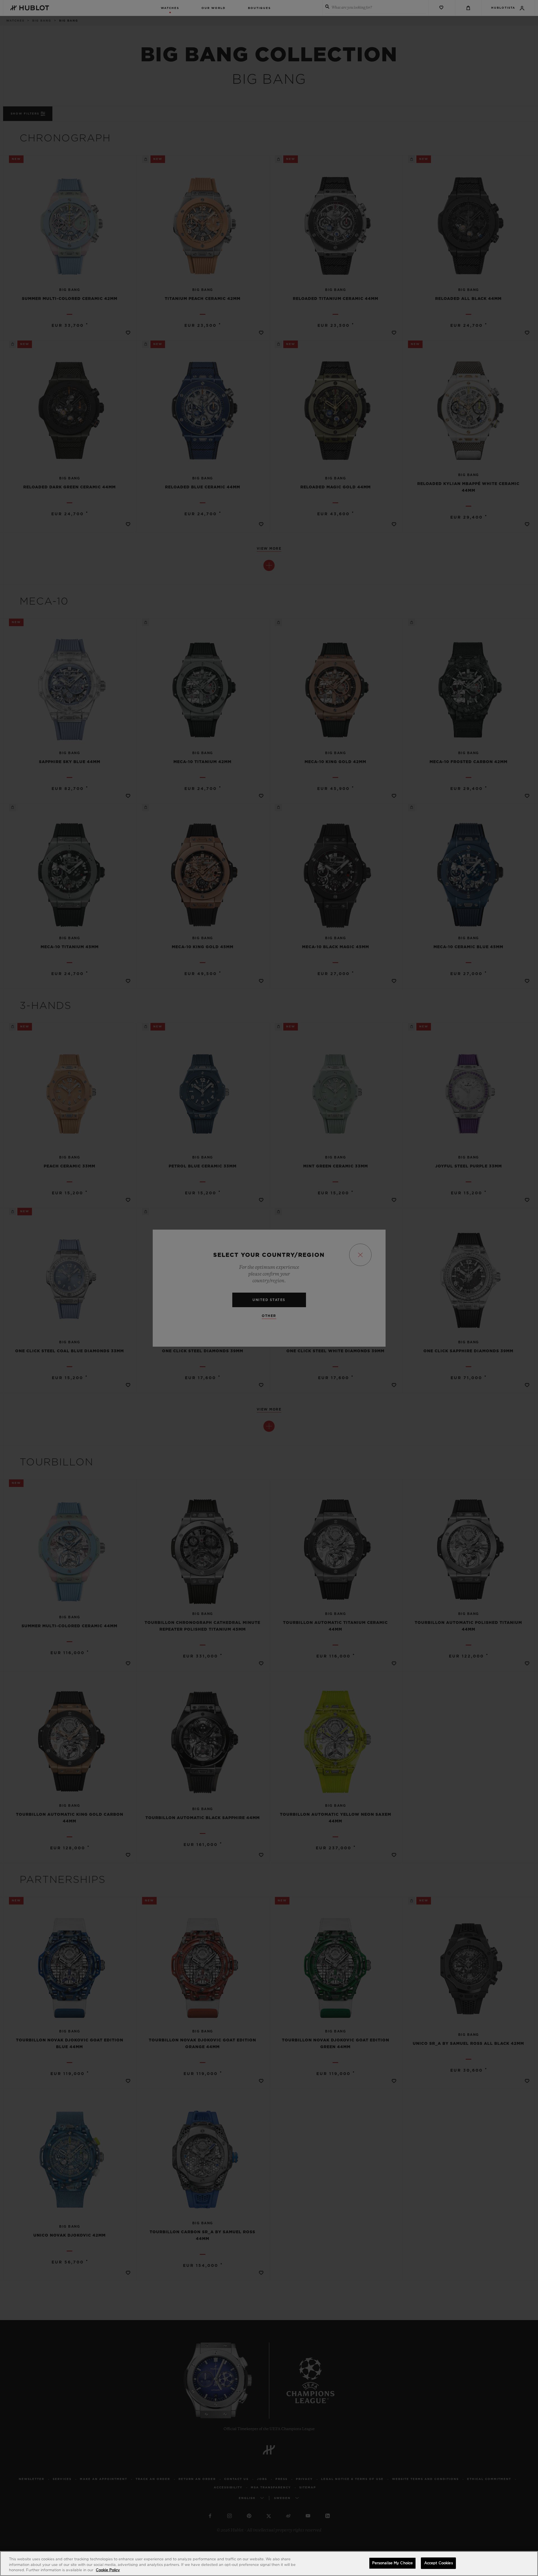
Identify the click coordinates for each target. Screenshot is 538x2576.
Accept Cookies (439, 2563)
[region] (269, 2564)
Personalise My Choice (393, 2563)
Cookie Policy (108, 2570)
